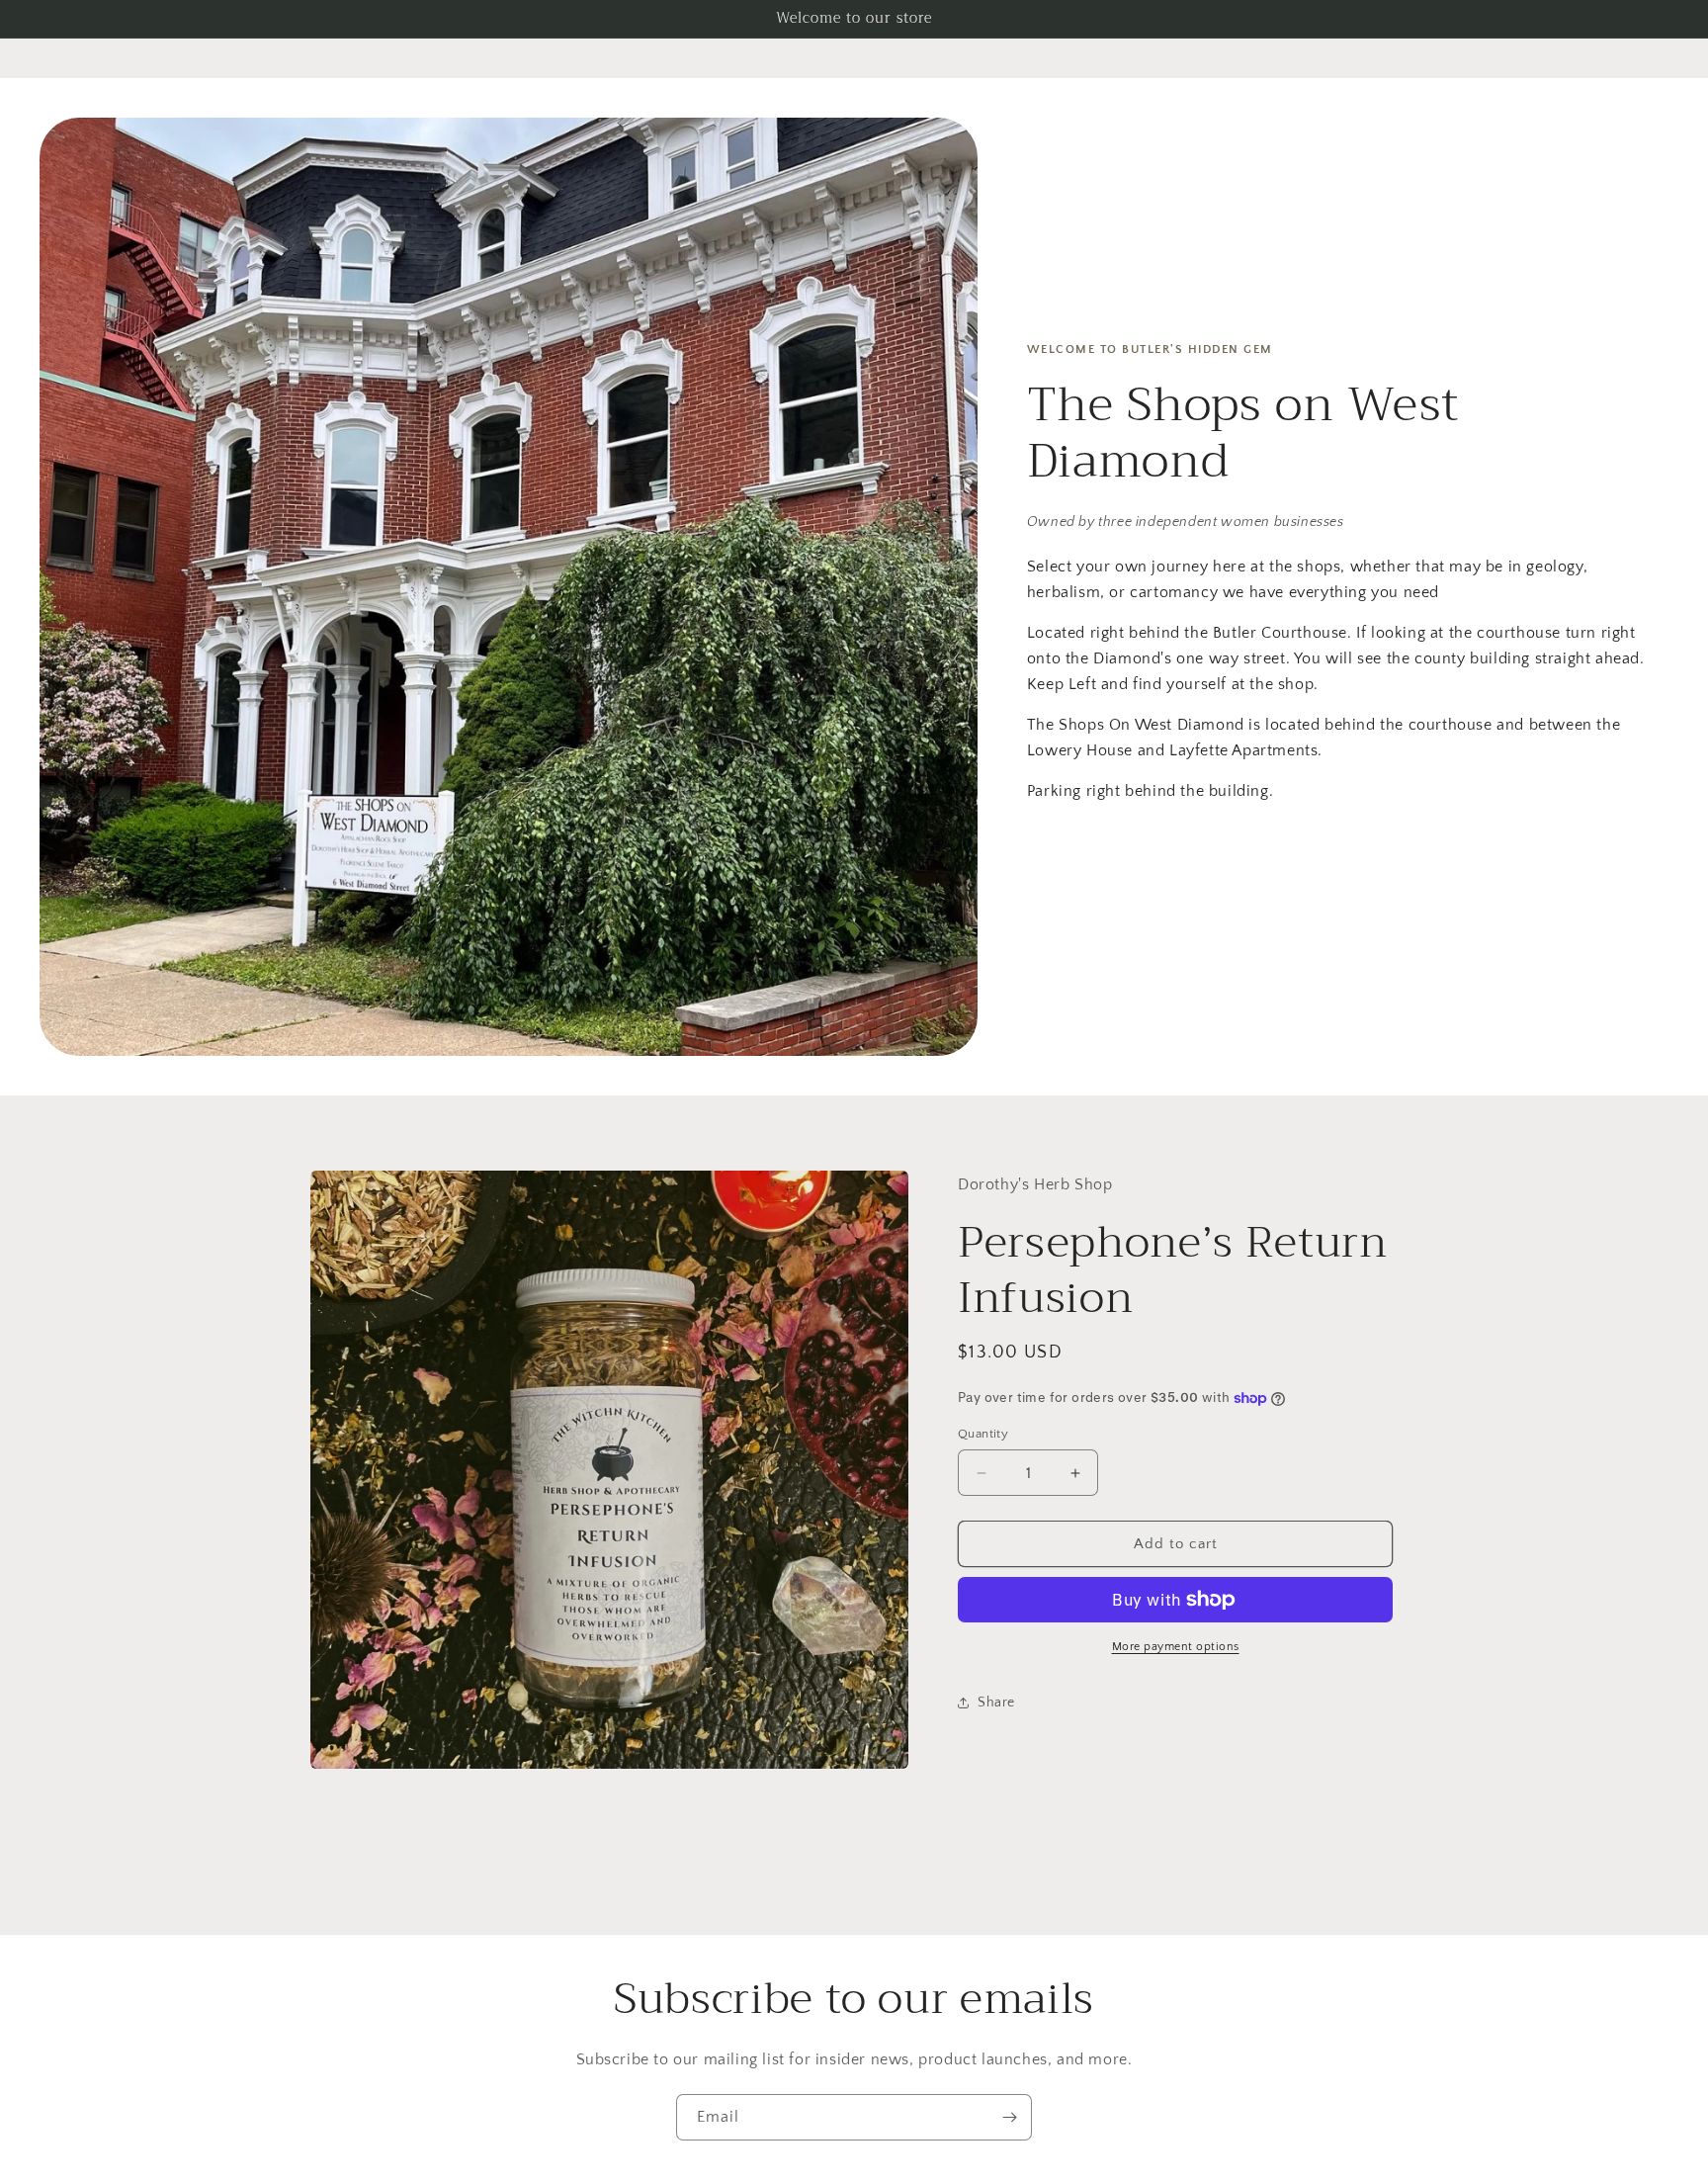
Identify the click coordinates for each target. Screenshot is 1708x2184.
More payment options (1176, 1647)
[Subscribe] (1009, 2117)
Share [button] (996, 1703)
